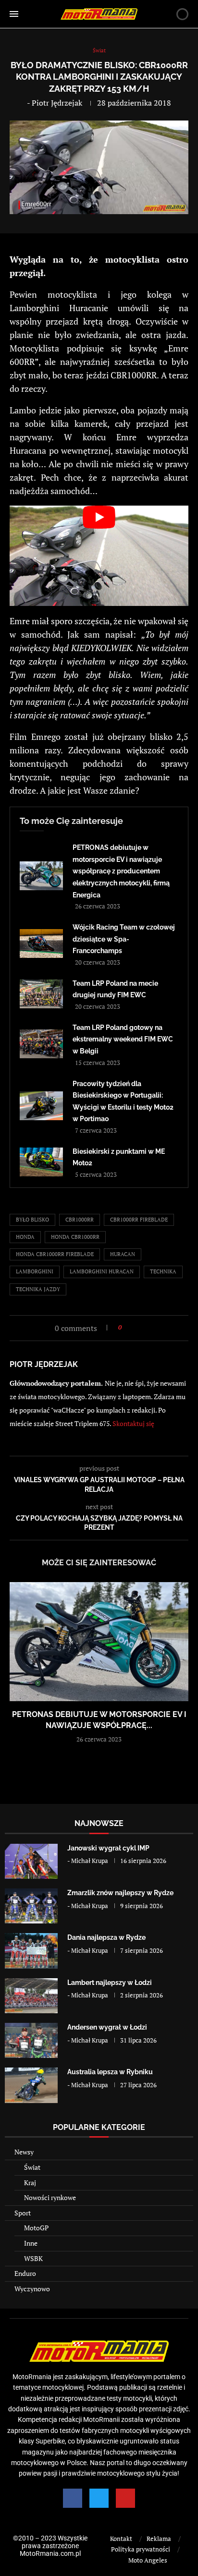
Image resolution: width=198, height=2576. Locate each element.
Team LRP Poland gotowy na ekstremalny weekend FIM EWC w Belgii (123, 1039)
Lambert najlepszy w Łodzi (110, 1983)
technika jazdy (38, 1289)
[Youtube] (125, 2498)
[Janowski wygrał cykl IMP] (31, 1861)
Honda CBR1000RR (75, 1237)
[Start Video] (99, 556)
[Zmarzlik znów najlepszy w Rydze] (31, 1906)
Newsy (24, 2152)
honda (25, 1237)
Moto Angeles (148, 2560)
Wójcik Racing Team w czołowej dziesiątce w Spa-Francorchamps (124, 939)
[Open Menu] (14, 14)
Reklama (159, 2539)
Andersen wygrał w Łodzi (107, 2027)
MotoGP (36, 2228)
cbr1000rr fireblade (139, 1220)
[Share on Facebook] (132, 1327)
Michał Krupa (90, 1861)
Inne (31, 2243)
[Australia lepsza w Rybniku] (31, 2085)
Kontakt (121, 2539)
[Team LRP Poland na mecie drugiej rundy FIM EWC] (41, 994)
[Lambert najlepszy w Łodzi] (31, 1996)
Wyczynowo (32, 2289)
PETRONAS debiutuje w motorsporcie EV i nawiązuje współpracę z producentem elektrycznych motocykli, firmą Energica (121, 871)
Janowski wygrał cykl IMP (108, 1848)
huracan (123, 1254)
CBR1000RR (80, 1220)
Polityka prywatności (141, 2549)
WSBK (33, 2258)
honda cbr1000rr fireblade (55, 1254)
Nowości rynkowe (50, 2197)
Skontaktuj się (133, 1423)
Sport (23, 2213)
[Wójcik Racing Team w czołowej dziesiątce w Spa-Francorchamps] (41, 943)
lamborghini (35, 1271)
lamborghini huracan (102, 1271)
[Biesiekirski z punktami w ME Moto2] (41, 1162)
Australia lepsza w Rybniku (110, 2072)
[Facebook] (73, 2498)
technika (163, 1271)
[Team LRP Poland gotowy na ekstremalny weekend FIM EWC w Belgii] (41, 1044)
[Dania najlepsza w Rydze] (31, 1951)
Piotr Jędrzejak (57, 103)
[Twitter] (99, 2498)
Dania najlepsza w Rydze (106, 1937)
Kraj (30, 2183)
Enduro (25, 2273)
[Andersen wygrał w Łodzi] (31, 2040)
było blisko (32, 1220)
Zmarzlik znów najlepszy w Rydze (120, 1893)
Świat (32, 2167)
